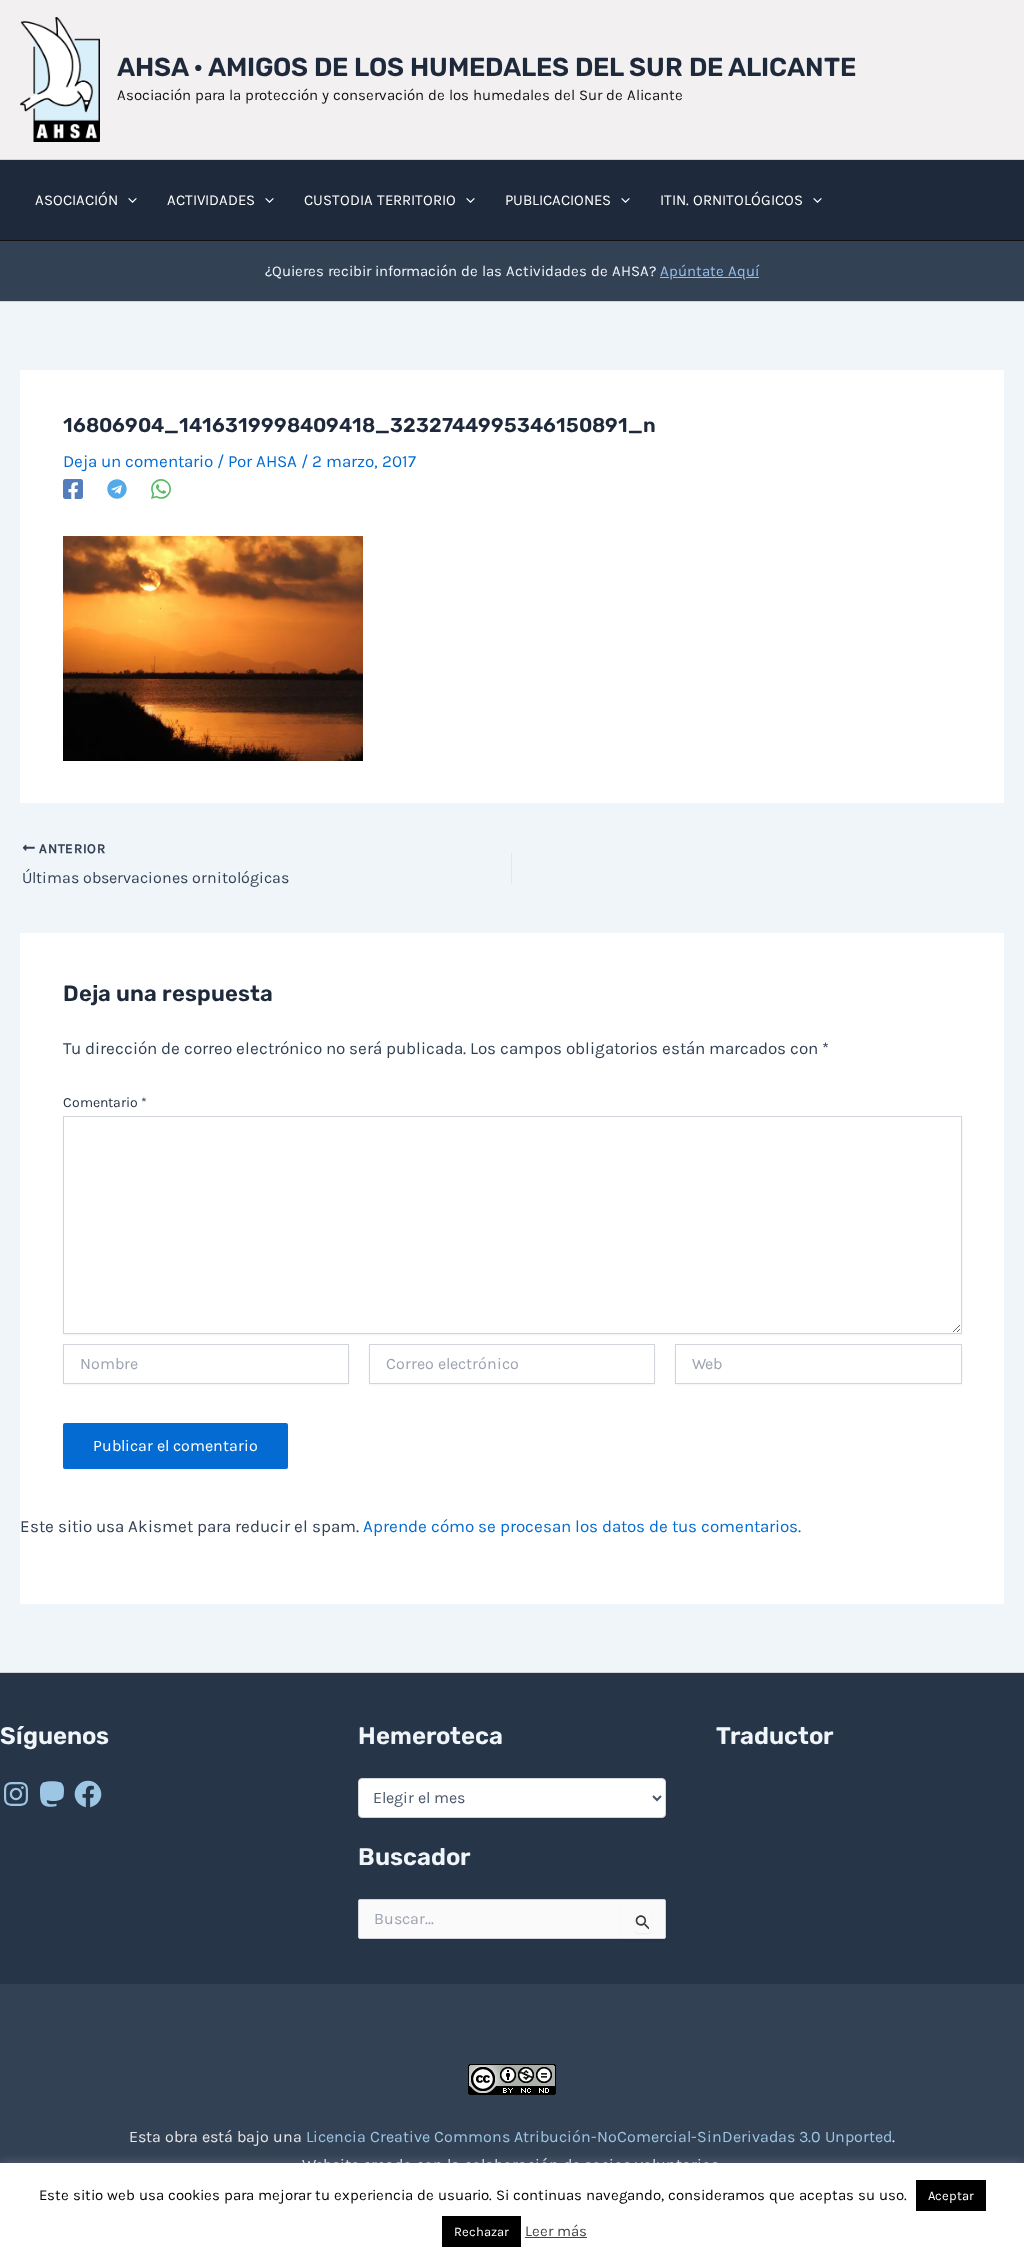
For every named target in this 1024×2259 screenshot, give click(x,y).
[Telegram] (117, 489)
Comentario (105, 1102)
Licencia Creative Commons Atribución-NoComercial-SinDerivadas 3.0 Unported (599, 2136)
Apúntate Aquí (709, 271)
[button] (127, 200)
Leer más (556, 2231)
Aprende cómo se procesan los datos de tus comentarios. (582, 1526)
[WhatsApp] (161, 489)
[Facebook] (73, 489)
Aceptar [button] (951, 2195)
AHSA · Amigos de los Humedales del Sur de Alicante (486, 67)
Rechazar (481, 2231)
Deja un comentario (138, 461)
